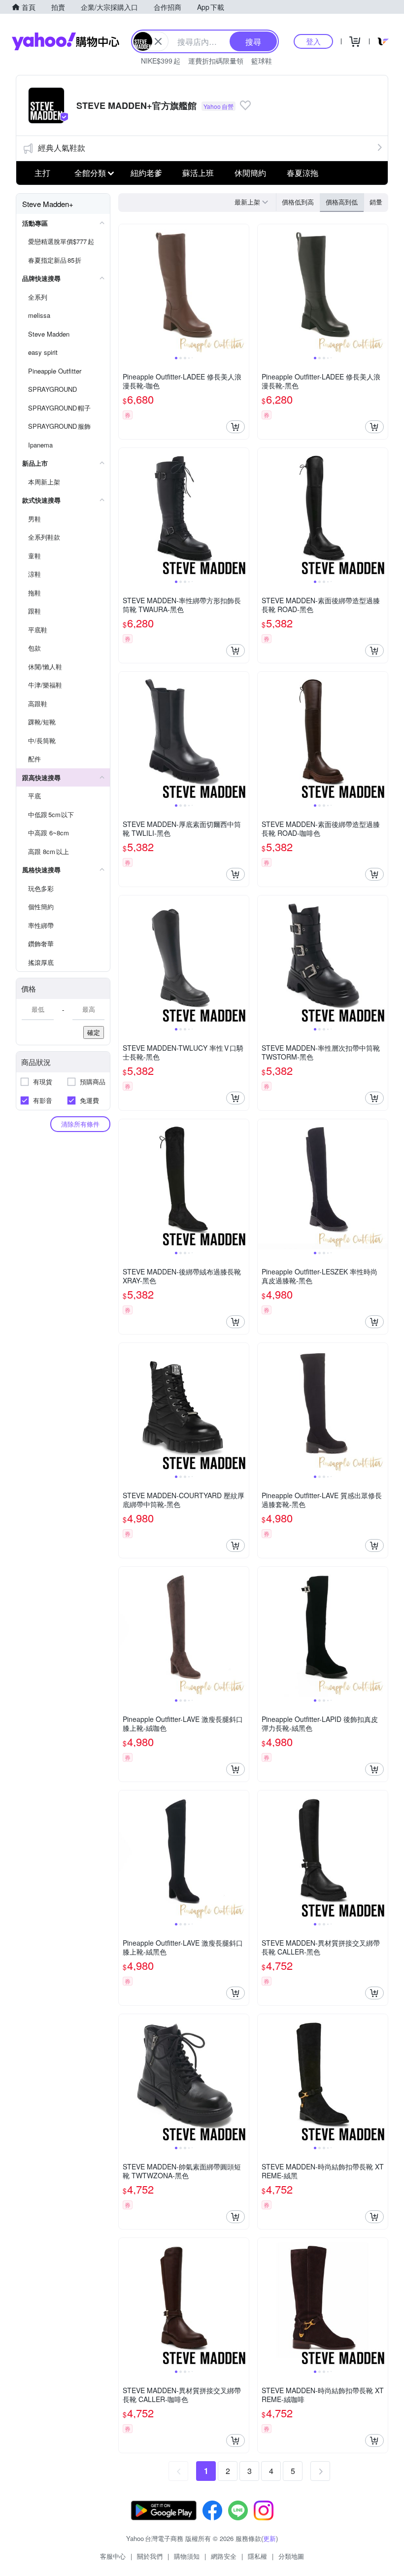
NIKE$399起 (161, 61)
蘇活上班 (198, 173)
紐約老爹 (146, 173)
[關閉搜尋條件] (158, 41)
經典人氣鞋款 (62, 148)
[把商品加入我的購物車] (236, 427)
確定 (94, 1032)
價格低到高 (298, 202)
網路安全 (224, 2556)
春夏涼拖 (303, 173)
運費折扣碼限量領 (216, 61)
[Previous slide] (125, 289)
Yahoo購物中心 (66, 41)
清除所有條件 (80, 1124)
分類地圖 (291, 2556)
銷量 (376, 202)
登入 (313, 41)
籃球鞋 (262, 61)
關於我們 (150, 2556)
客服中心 (113, 2556)
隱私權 (257, 2556)
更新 (269, 2538)
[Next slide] (242, 289)
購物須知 (187, 2556)
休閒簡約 (250, 173)
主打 (42, 173)
